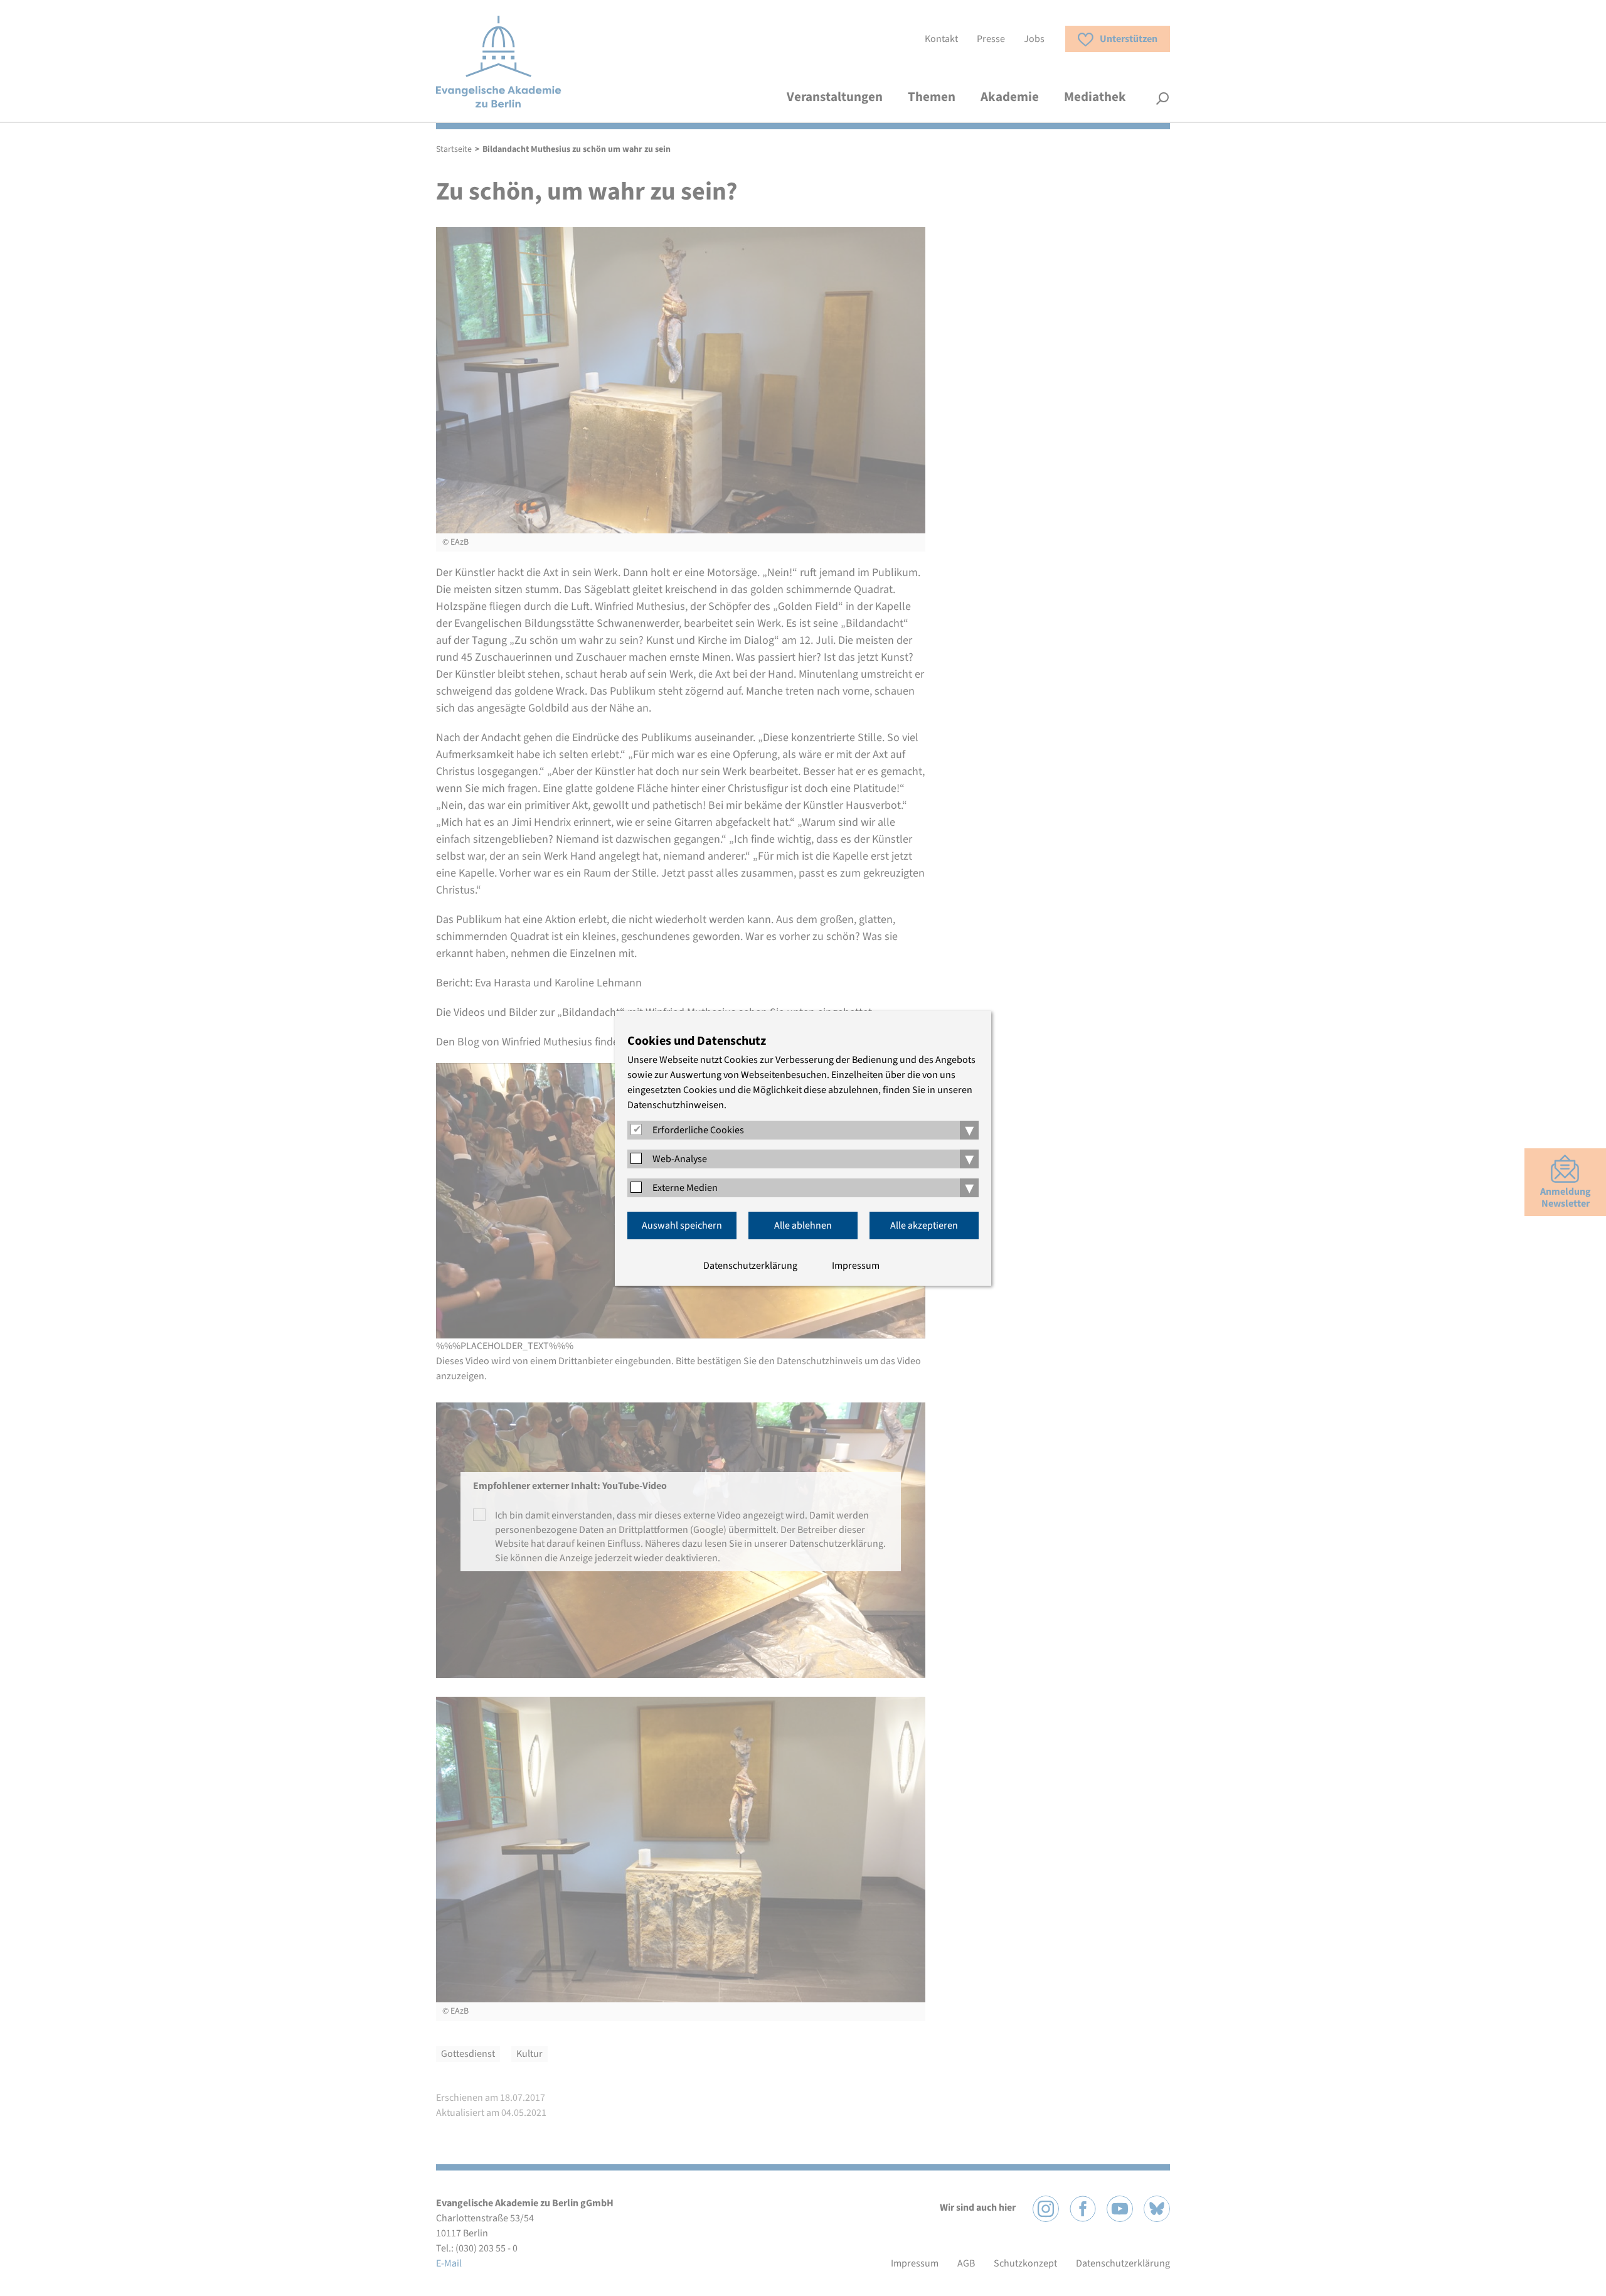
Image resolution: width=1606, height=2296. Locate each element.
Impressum (856, 1266)
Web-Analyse (680, 1159)
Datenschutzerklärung (750, 1266)
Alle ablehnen (803, 1225)
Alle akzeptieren (924, 1225)
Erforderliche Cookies (698, 1130)
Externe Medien (685, 1188)
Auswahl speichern (682, 1225)
